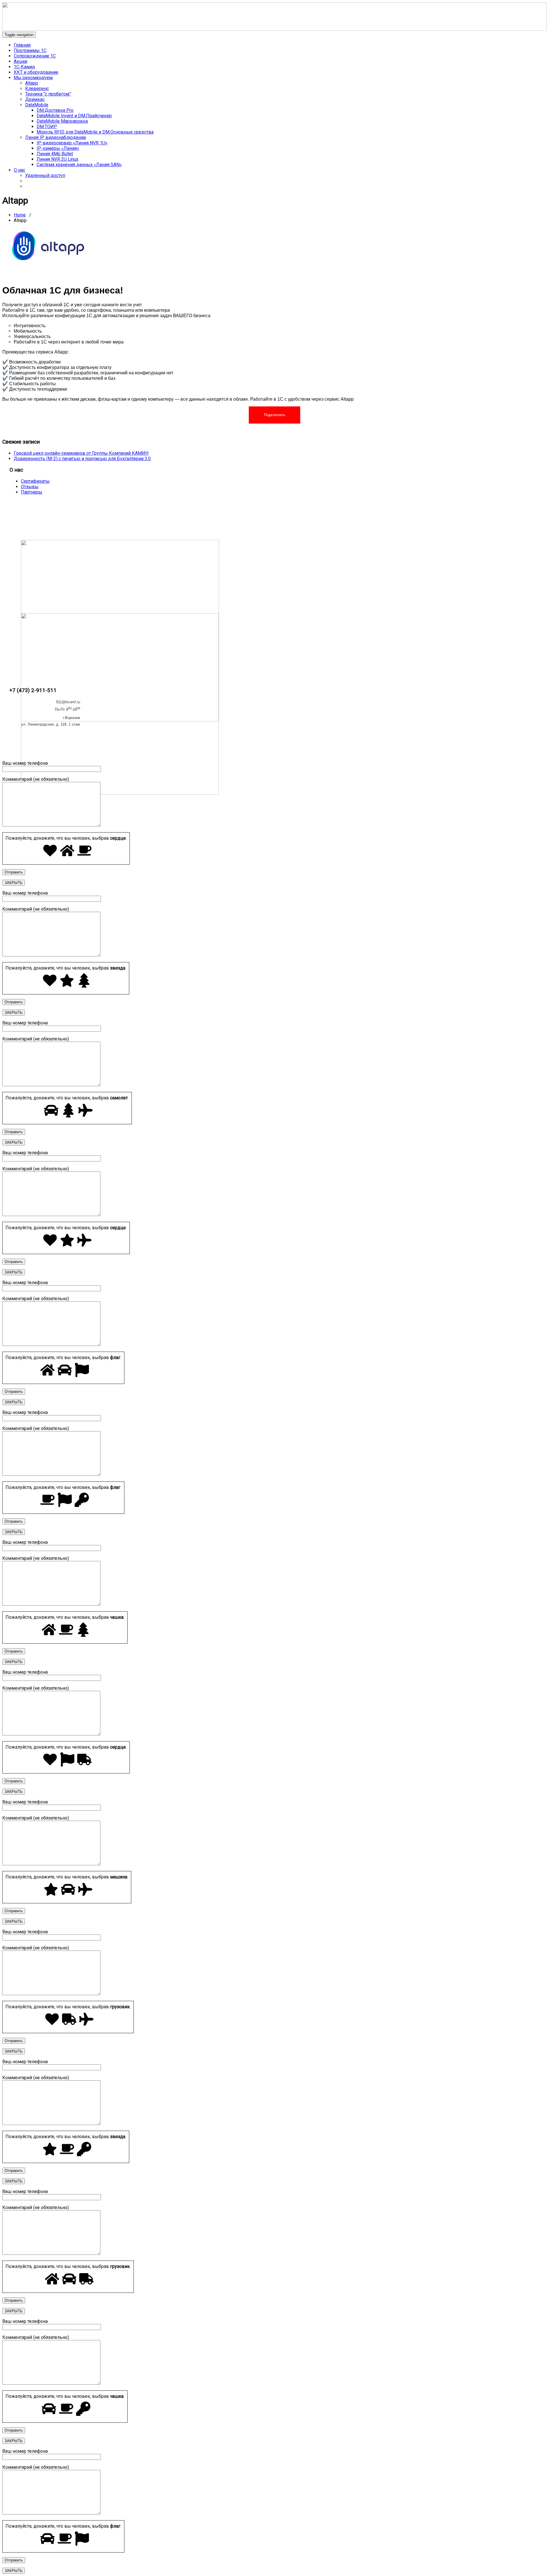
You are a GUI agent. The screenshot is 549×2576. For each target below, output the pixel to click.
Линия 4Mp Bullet (55, 154)
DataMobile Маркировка (62, 121)
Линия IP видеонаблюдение (56, 137)
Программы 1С (30, 50)
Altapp (32, 83)
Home (20, 215)
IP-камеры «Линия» (58, 148)
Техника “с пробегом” (48, 94)
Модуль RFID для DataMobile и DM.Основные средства (95, 132)
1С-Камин (24, 67)
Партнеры (32, 492)
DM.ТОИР (47, 127)
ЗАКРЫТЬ (14, 883)
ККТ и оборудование (36, 72)
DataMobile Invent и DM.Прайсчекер (74, 116)
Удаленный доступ (45, 175)
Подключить (275, 415)
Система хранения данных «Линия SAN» (79, 165)
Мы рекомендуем (33, 78)
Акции (20, 61)
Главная (22, 45)
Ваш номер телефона (25, 763)
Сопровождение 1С (35, 56)
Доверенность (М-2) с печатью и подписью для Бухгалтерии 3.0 (82, 459)
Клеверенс (37, 89)
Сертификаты (35, 481)
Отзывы (30, 487)
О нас (19, 170)
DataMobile (37, 105)
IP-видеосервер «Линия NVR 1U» (72, 143)
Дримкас (35, 99)
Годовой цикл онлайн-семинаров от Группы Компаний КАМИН (81, 453)
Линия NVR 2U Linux (57, 159)
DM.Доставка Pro (55, 110)
